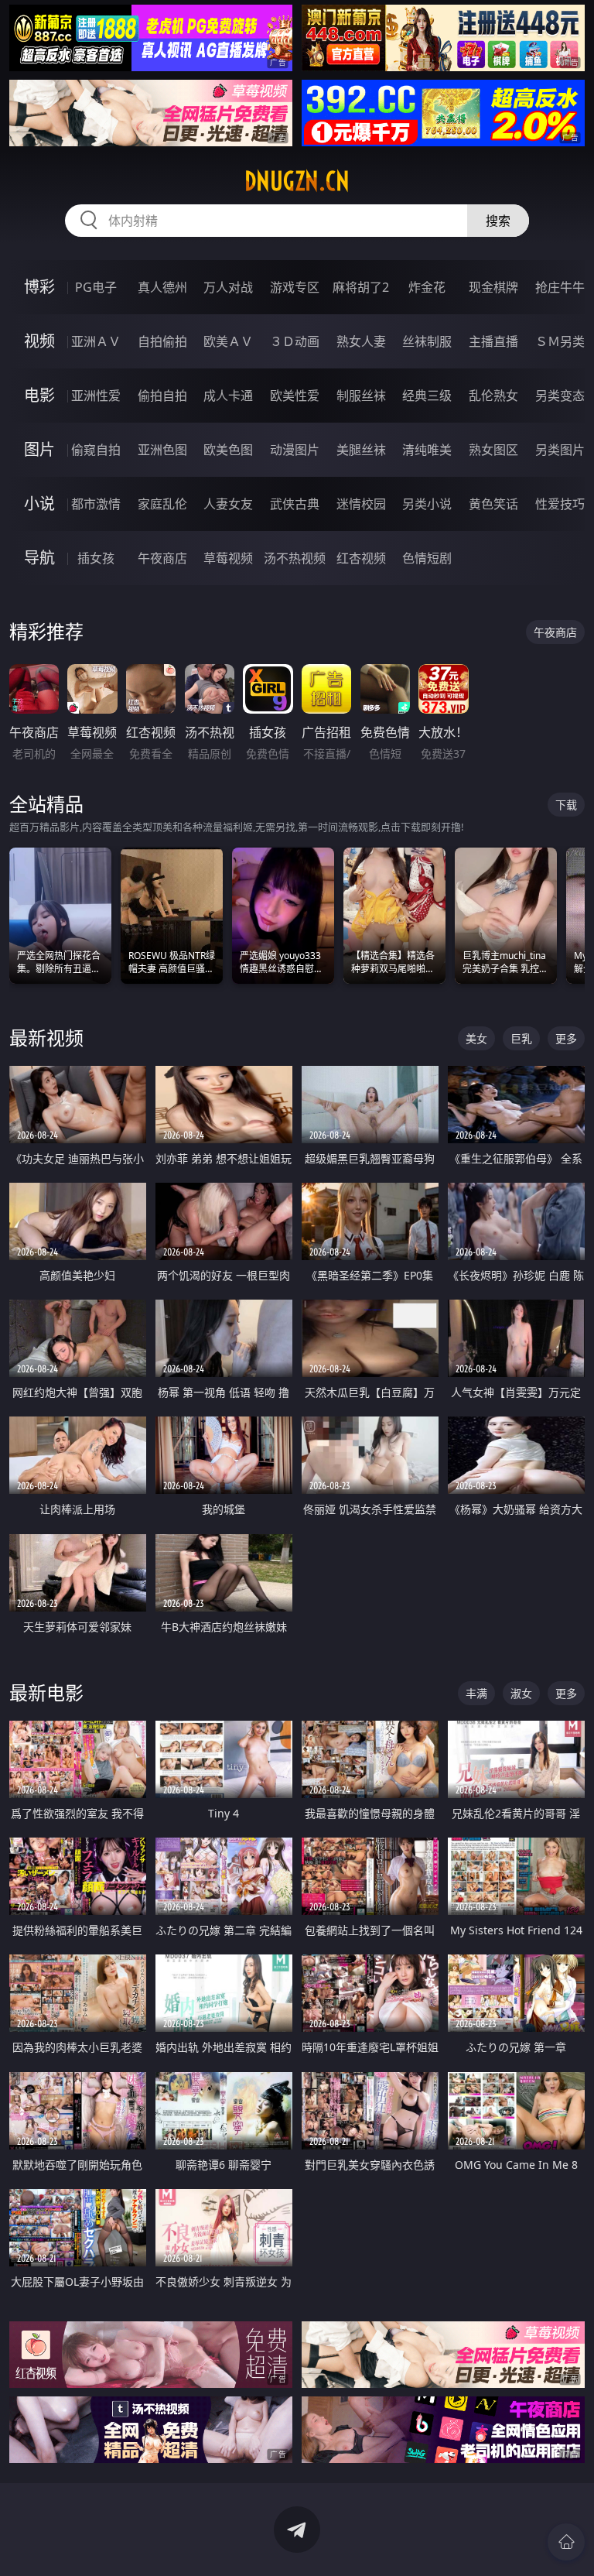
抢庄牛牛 (560, 287)
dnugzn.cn (297, 181)
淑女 (521, 1693)
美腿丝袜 (361, 450)
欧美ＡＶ (228, 341)
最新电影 (46, 1692)
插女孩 (96, 558)
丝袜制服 (427, 341)
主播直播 (493, 341)
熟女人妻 (361, 341)
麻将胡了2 (361, 287)
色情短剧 (427, 558)
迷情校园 (361, 504)
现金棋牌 (493, 287)
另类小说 (427, 504)
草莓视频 (228, 558)
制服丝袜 (361, 396)
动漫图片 (295, 450)
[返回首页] (566, 2542)
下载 (566, 805)
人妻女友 (228, 504)
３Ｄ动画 (295, 341)
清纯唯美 (427, 450)
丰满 (476, 1693)
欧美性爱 (295, 396)
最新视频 (46, 1038)
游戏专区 (295, 287)
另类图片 (560, 450)
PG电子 (96, 287)
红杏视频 (361, 558)
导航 (39, 558)
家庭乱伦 (162, 504)
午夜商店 (162, 558)
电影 (39, 395)
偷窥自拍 (96, 450)
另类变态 (560, 396)
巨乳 (521, 1038)
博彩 (39, 287)
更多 (566, 1038)
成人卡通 (228, 396)
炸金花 (427, 287)
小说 (39, 504)
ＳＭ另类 (560, 341)
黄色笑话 (493, 504)
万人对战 (228, 287)
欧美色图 (228, 450)
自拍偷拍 (162, 341)
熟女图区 (493, 450)
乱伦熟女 (493, 396)
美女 (476, 1038)
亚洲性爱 (96, 396)
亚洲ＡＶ (96, 341)
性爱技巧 (560, 504)
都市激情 (96, 504)
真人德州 (162, 287)
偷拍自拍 (162, 396)
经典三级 (427, 396)
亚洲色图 (162, 450)
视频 (39, 341)
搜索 (498, 221)
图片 (39, 449)
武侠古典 (295, 504)
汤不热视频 (295, 558)
